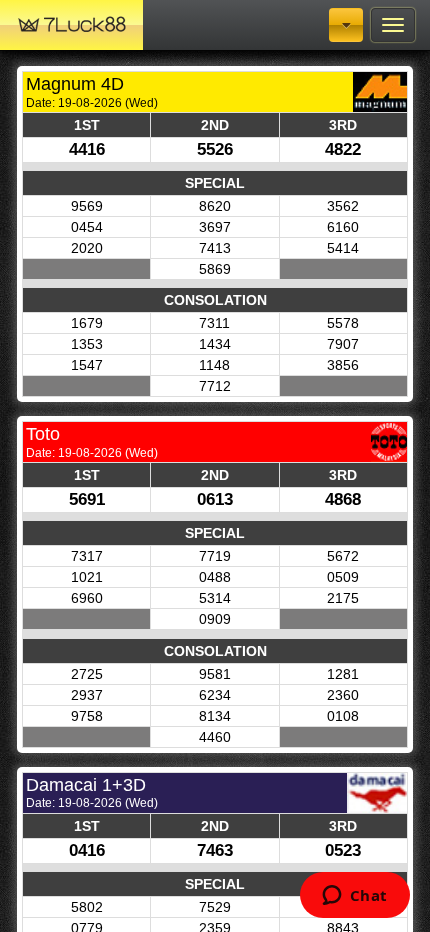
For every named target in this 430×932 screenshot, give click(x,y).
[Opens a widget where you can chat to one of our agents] (354, 897)
